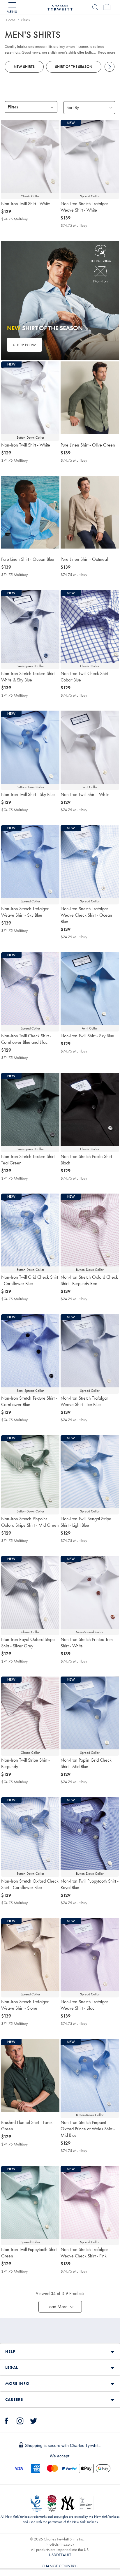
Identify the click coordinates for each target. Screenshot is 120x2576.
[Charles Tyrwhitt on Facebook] (7, 2420)
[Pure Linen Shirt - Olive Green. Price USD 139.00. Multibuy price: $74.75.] (90, 398)
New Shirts (24, 67)
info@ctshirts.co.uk (60, 2544)
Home (11, 20)
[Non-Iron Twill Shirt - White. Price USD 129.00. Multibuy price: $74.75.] (30, 156)
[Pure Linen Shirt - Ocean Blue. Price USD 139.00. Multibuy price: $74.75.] (30, 512)
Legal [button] (12, 2367)
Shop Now (25, 345)
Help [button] (10, 2351)
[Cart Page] (107, 7)
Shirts (25, 20)
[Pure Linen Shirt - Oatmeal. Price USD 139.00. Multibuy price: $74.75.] (90, 512)
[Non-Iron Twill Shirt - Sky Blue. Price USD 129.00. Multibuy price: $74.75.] (90, 989)
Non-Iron (100, 281)
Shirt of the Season (74, 67)
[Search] (95, 7)
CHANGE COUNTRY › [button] (60, 2566)
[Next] (110, 67)
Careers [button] (14, 2399)
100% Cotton (100, 261)
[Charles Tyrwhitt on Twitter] (33, 2420)
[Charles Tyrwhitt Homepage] (60, 7)
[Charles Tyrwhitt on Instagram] (20, 2420)
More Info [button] (17, 2383)
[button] (60, 2307)
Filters (13, 107)
